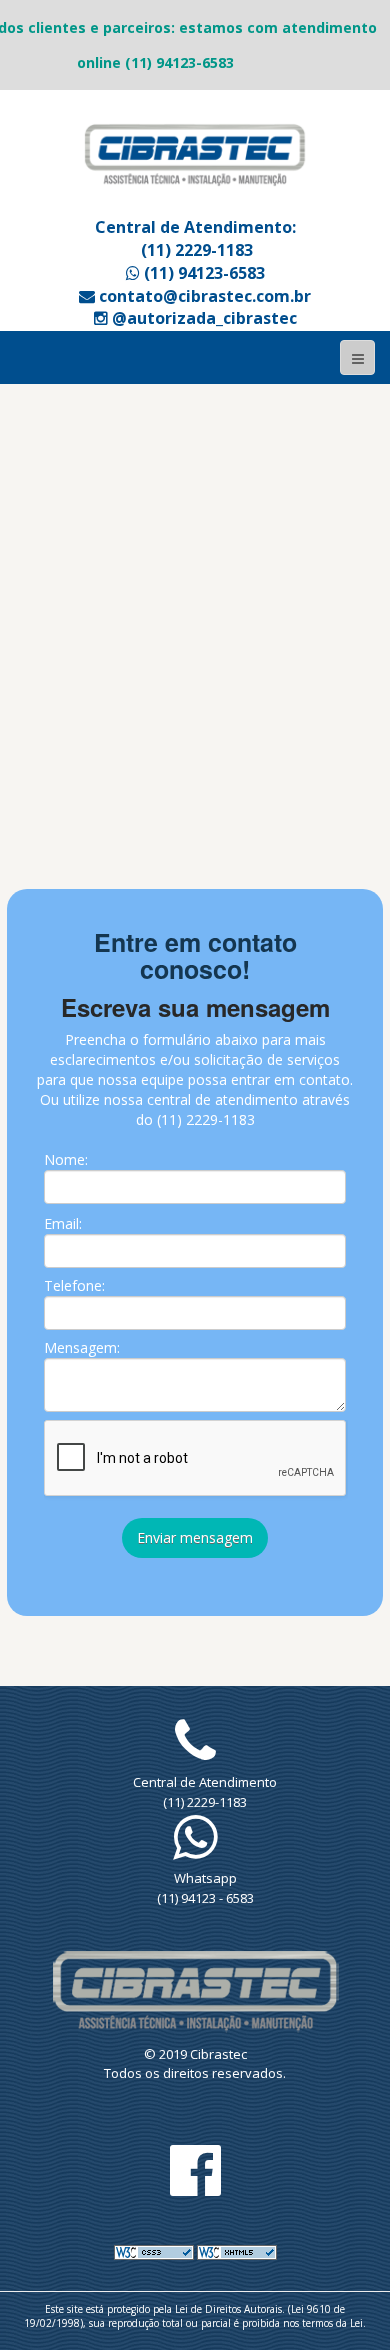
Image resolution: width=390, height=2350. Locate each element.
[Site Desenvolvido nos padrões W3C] (154, 2251)
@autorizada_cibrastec (202, 318)
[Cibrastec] (195, 153)
